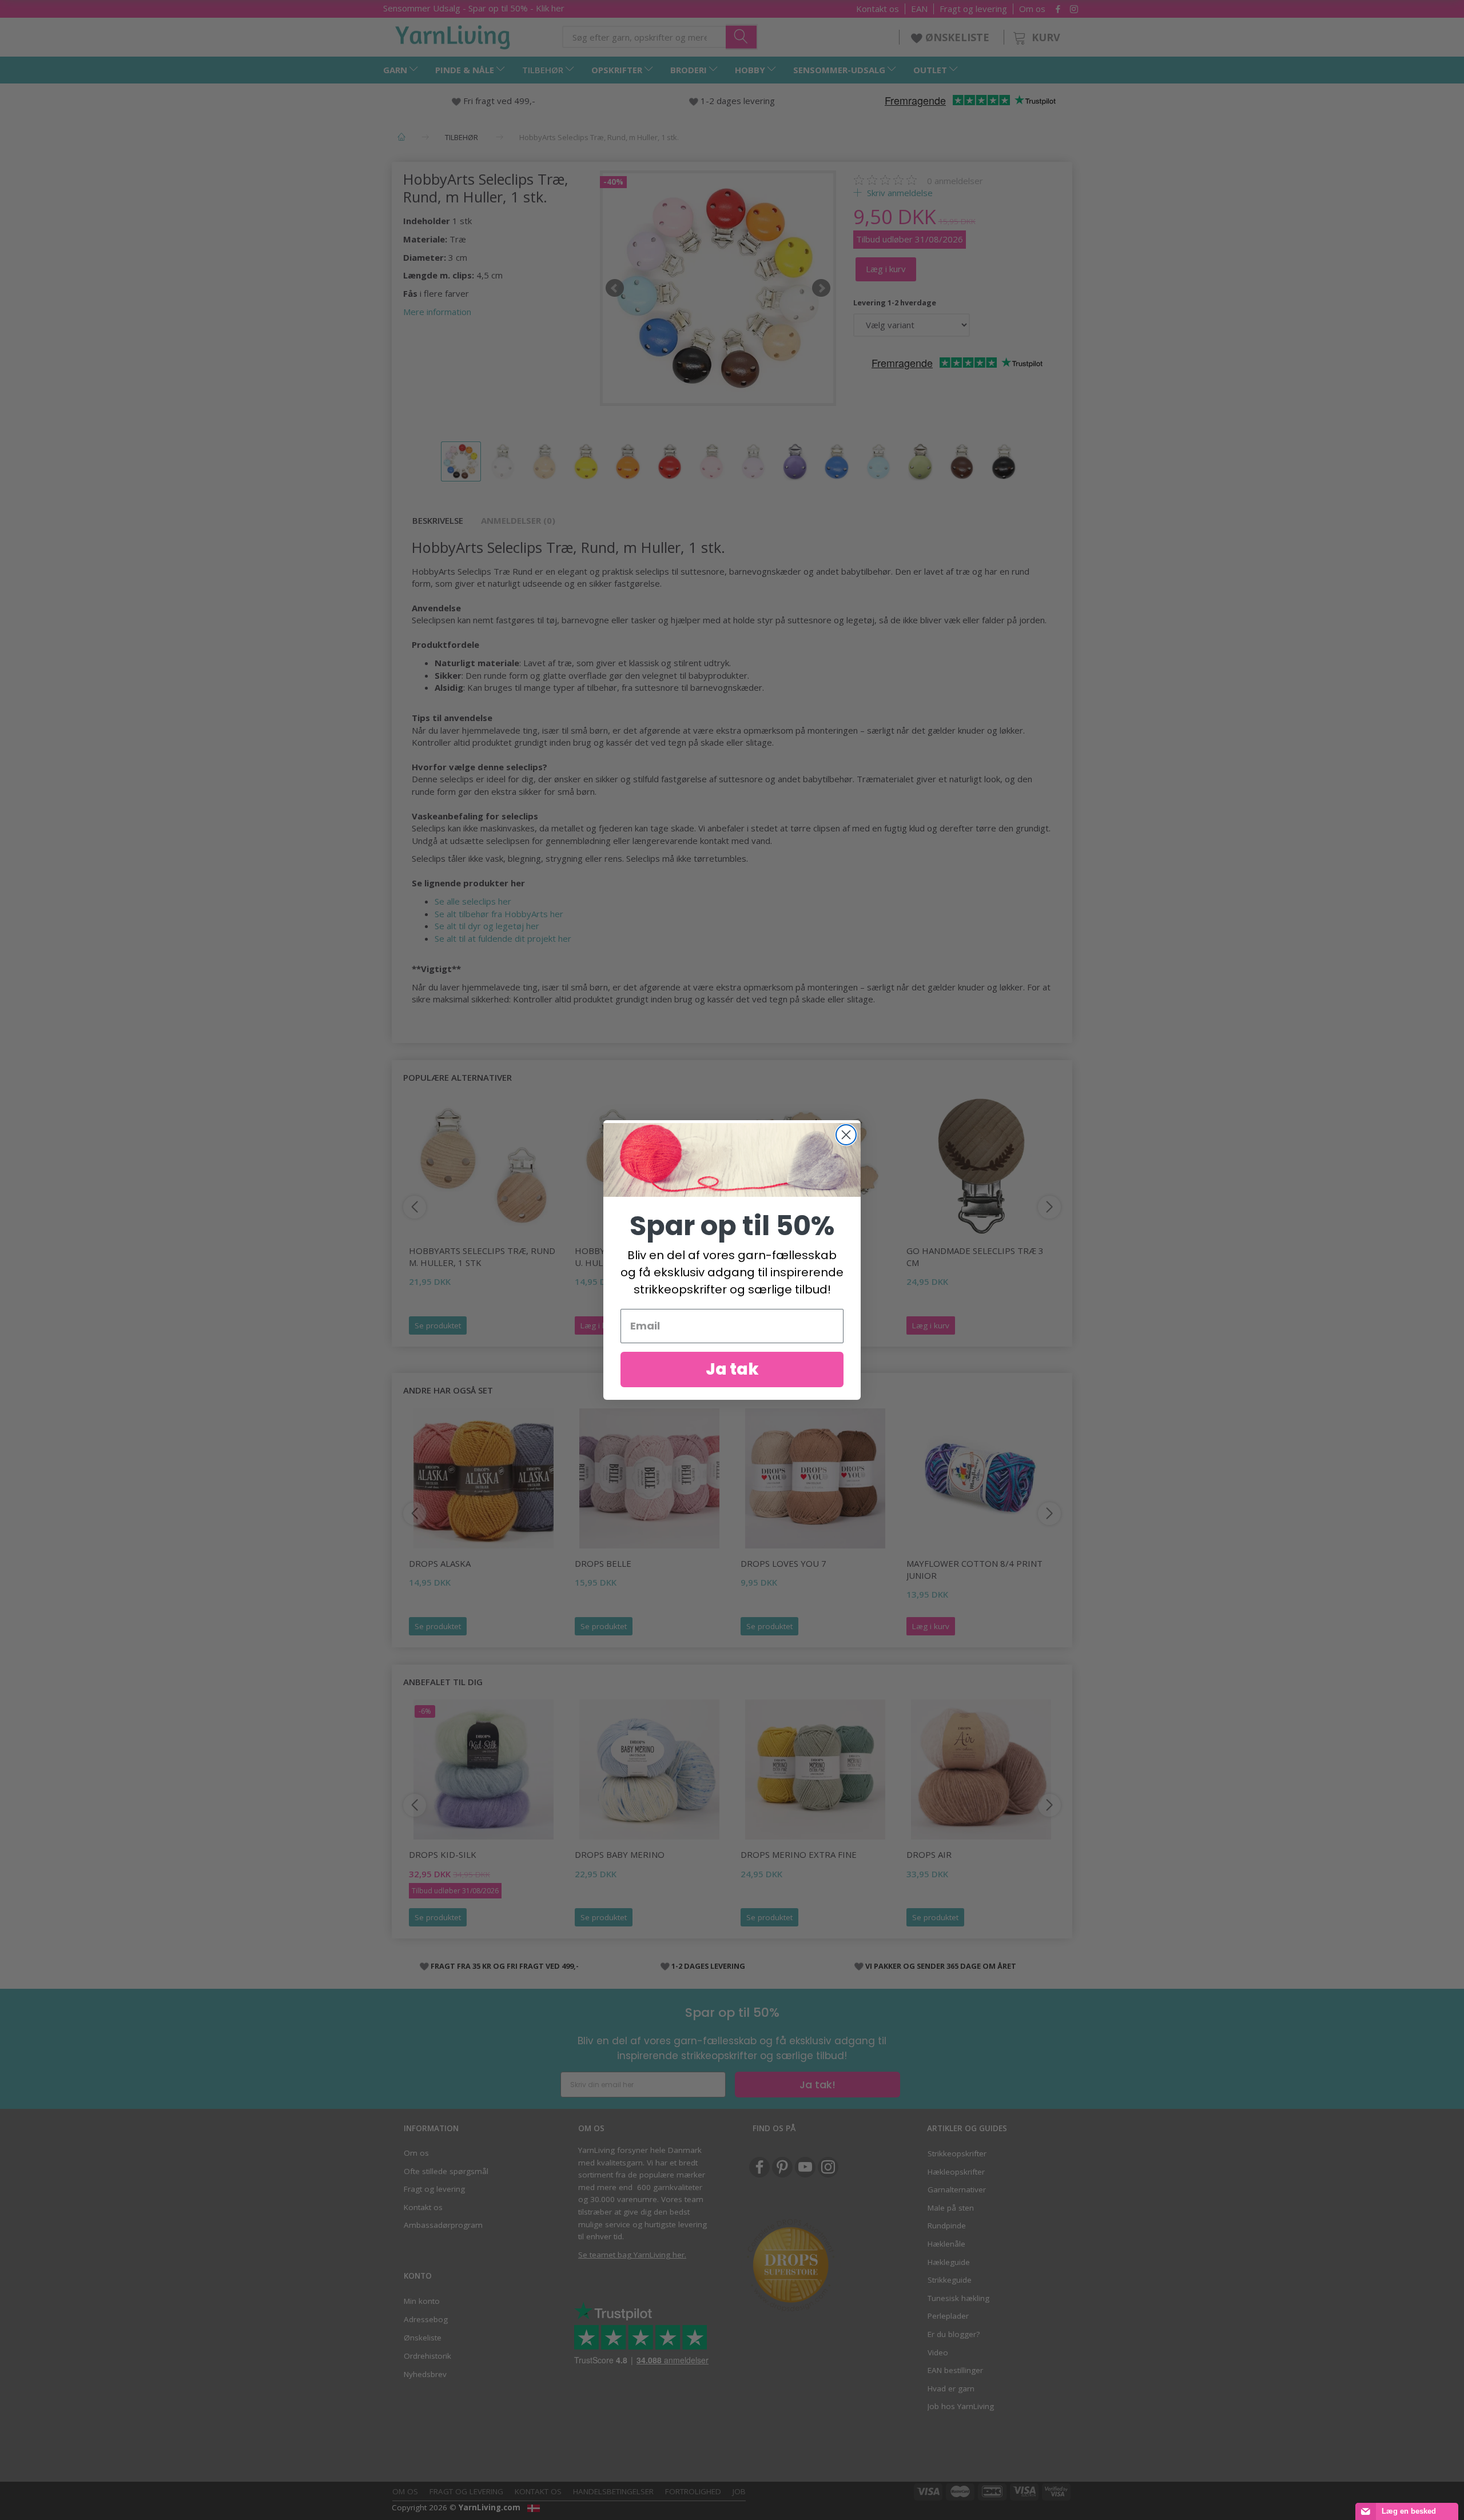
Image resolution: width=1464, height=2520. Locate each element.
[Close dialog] (846, 1135)
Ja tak (732, 1369)
